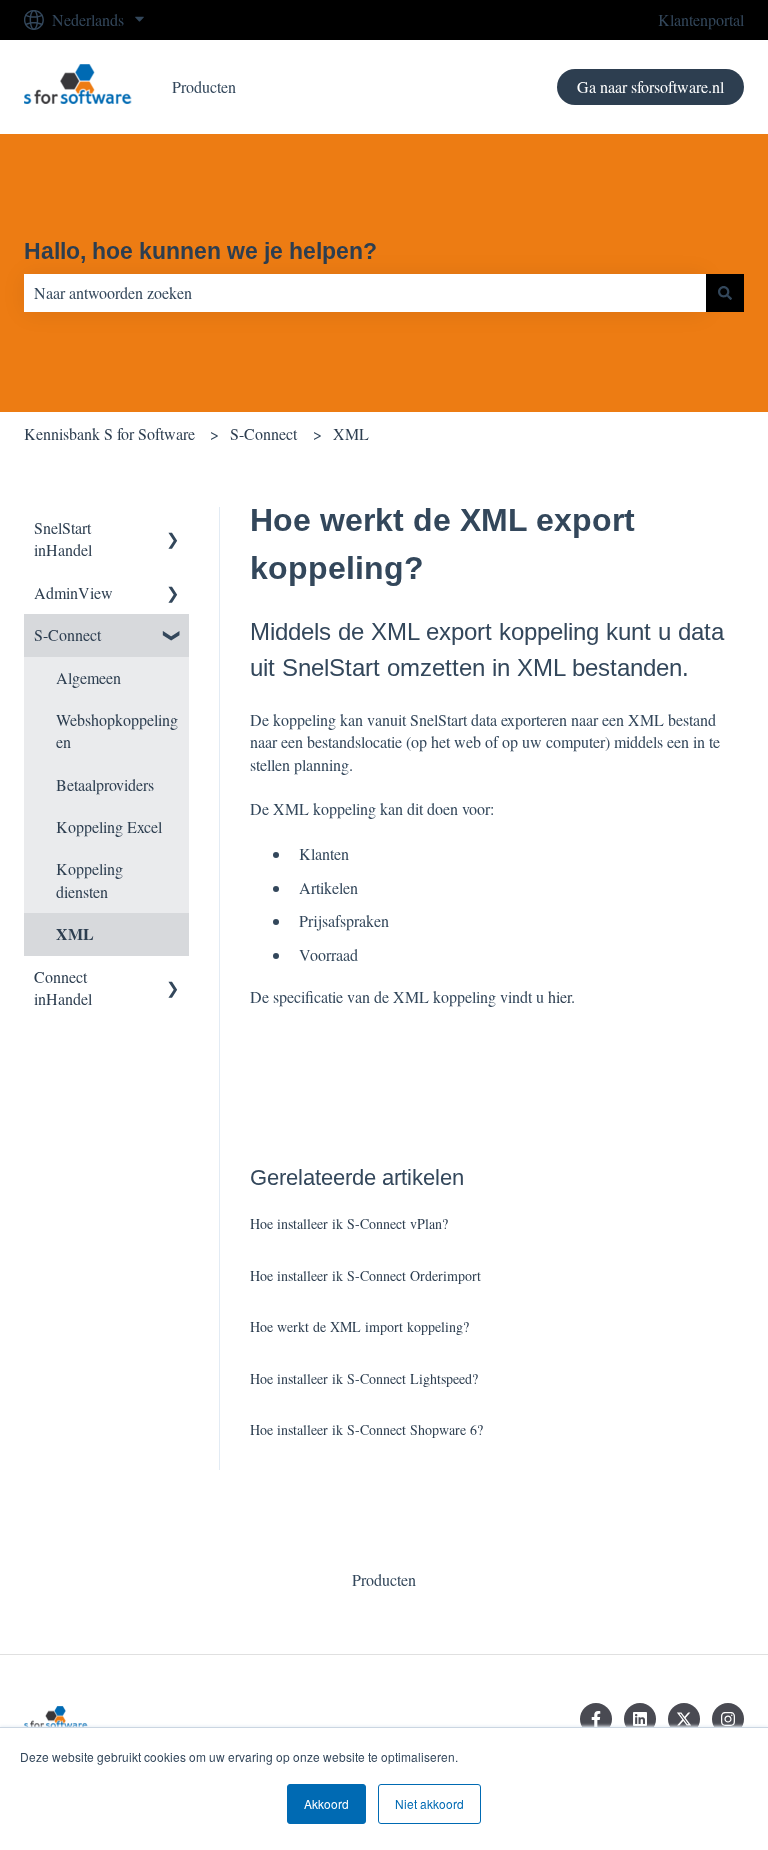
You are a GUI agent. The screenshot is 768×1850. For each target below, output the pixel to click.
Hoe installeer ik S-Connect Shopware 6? (366, 1429)
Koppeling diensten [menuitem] (89, 879)
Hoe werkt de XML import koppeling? (359, 1326)
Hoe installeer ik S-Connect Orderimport (365, 1275)
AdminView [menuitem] (73, 592)
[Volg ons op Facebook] (596, 1719)
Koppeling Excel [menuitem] (109, 826)
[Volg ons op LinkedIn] (640, 1719)
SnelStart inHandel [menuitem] (63, 538)
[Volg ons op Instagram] (728, 1719)
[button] (173, 529)
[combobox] (365, 293)
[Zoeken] (725, 293)
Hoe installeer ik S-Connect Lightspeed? (364, 1378)
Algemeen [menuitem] (88, 677)
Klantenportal (701, 19)
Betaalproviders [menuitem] (105, 784)
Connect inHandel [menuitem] (63, 987)
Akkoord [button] (326, 1803)
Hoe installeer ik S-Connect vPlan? (349, 1223)
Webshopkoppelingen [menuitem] (117, 730)
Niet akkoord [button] (429, 1803)
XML (351, 433)
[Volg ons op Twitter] (684, 1719)
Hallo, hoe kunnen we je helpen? (200, 251)
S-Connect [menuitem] (67, 634)
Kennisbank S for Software (109, 433)
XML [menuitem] (75, 933)
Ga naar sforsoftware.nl (650, 86)
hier (559, 996)
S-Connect (263, 433)
